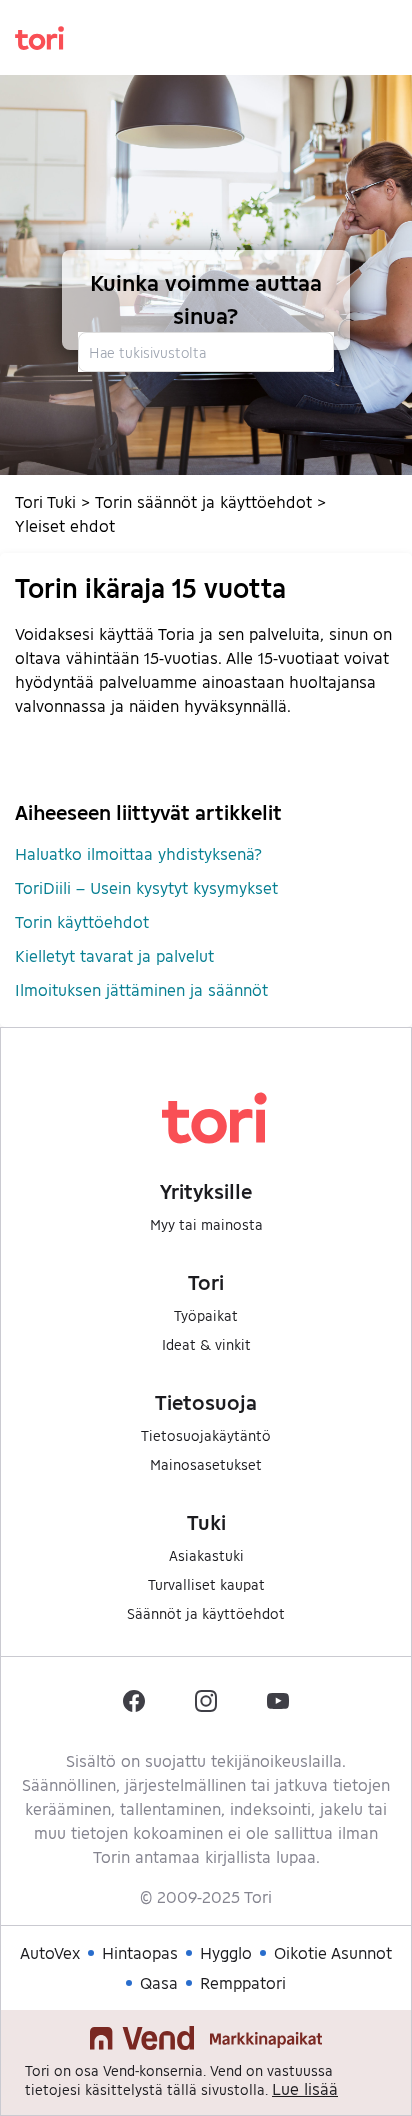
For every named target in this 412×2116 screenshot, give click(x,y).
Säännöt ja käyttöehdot (206, 1613)
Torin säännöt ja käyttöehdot (203, 501)
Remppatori (243, 1982)
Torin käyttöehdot (82, 921)
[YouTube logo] (278, 1701)
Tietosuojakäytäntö (206, 1435)
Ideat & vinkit (206, 1344)
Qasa (159, 1982)
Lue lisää (305, 2088)
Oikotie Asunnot (333, 1952)
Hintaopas (140, 1952)
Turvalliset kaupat (206, 1584)
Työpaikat (206, 1315)
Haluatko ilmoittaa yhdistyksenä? (138, 853)
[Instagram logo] (206, 1701)
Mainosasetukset (206, 1464)
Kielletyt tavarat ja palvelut (114, 955)
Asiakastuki (206, 1555)
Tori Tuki (45, 501)
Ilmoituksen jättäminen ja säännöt (141, 989)
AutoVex (50, 1952)
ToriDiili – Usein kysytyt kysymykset (146, 887)
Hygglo (226, 1952)
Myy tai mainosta (206, 1224)
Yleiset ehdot (65, 525)
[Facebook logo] (134, 1701)
